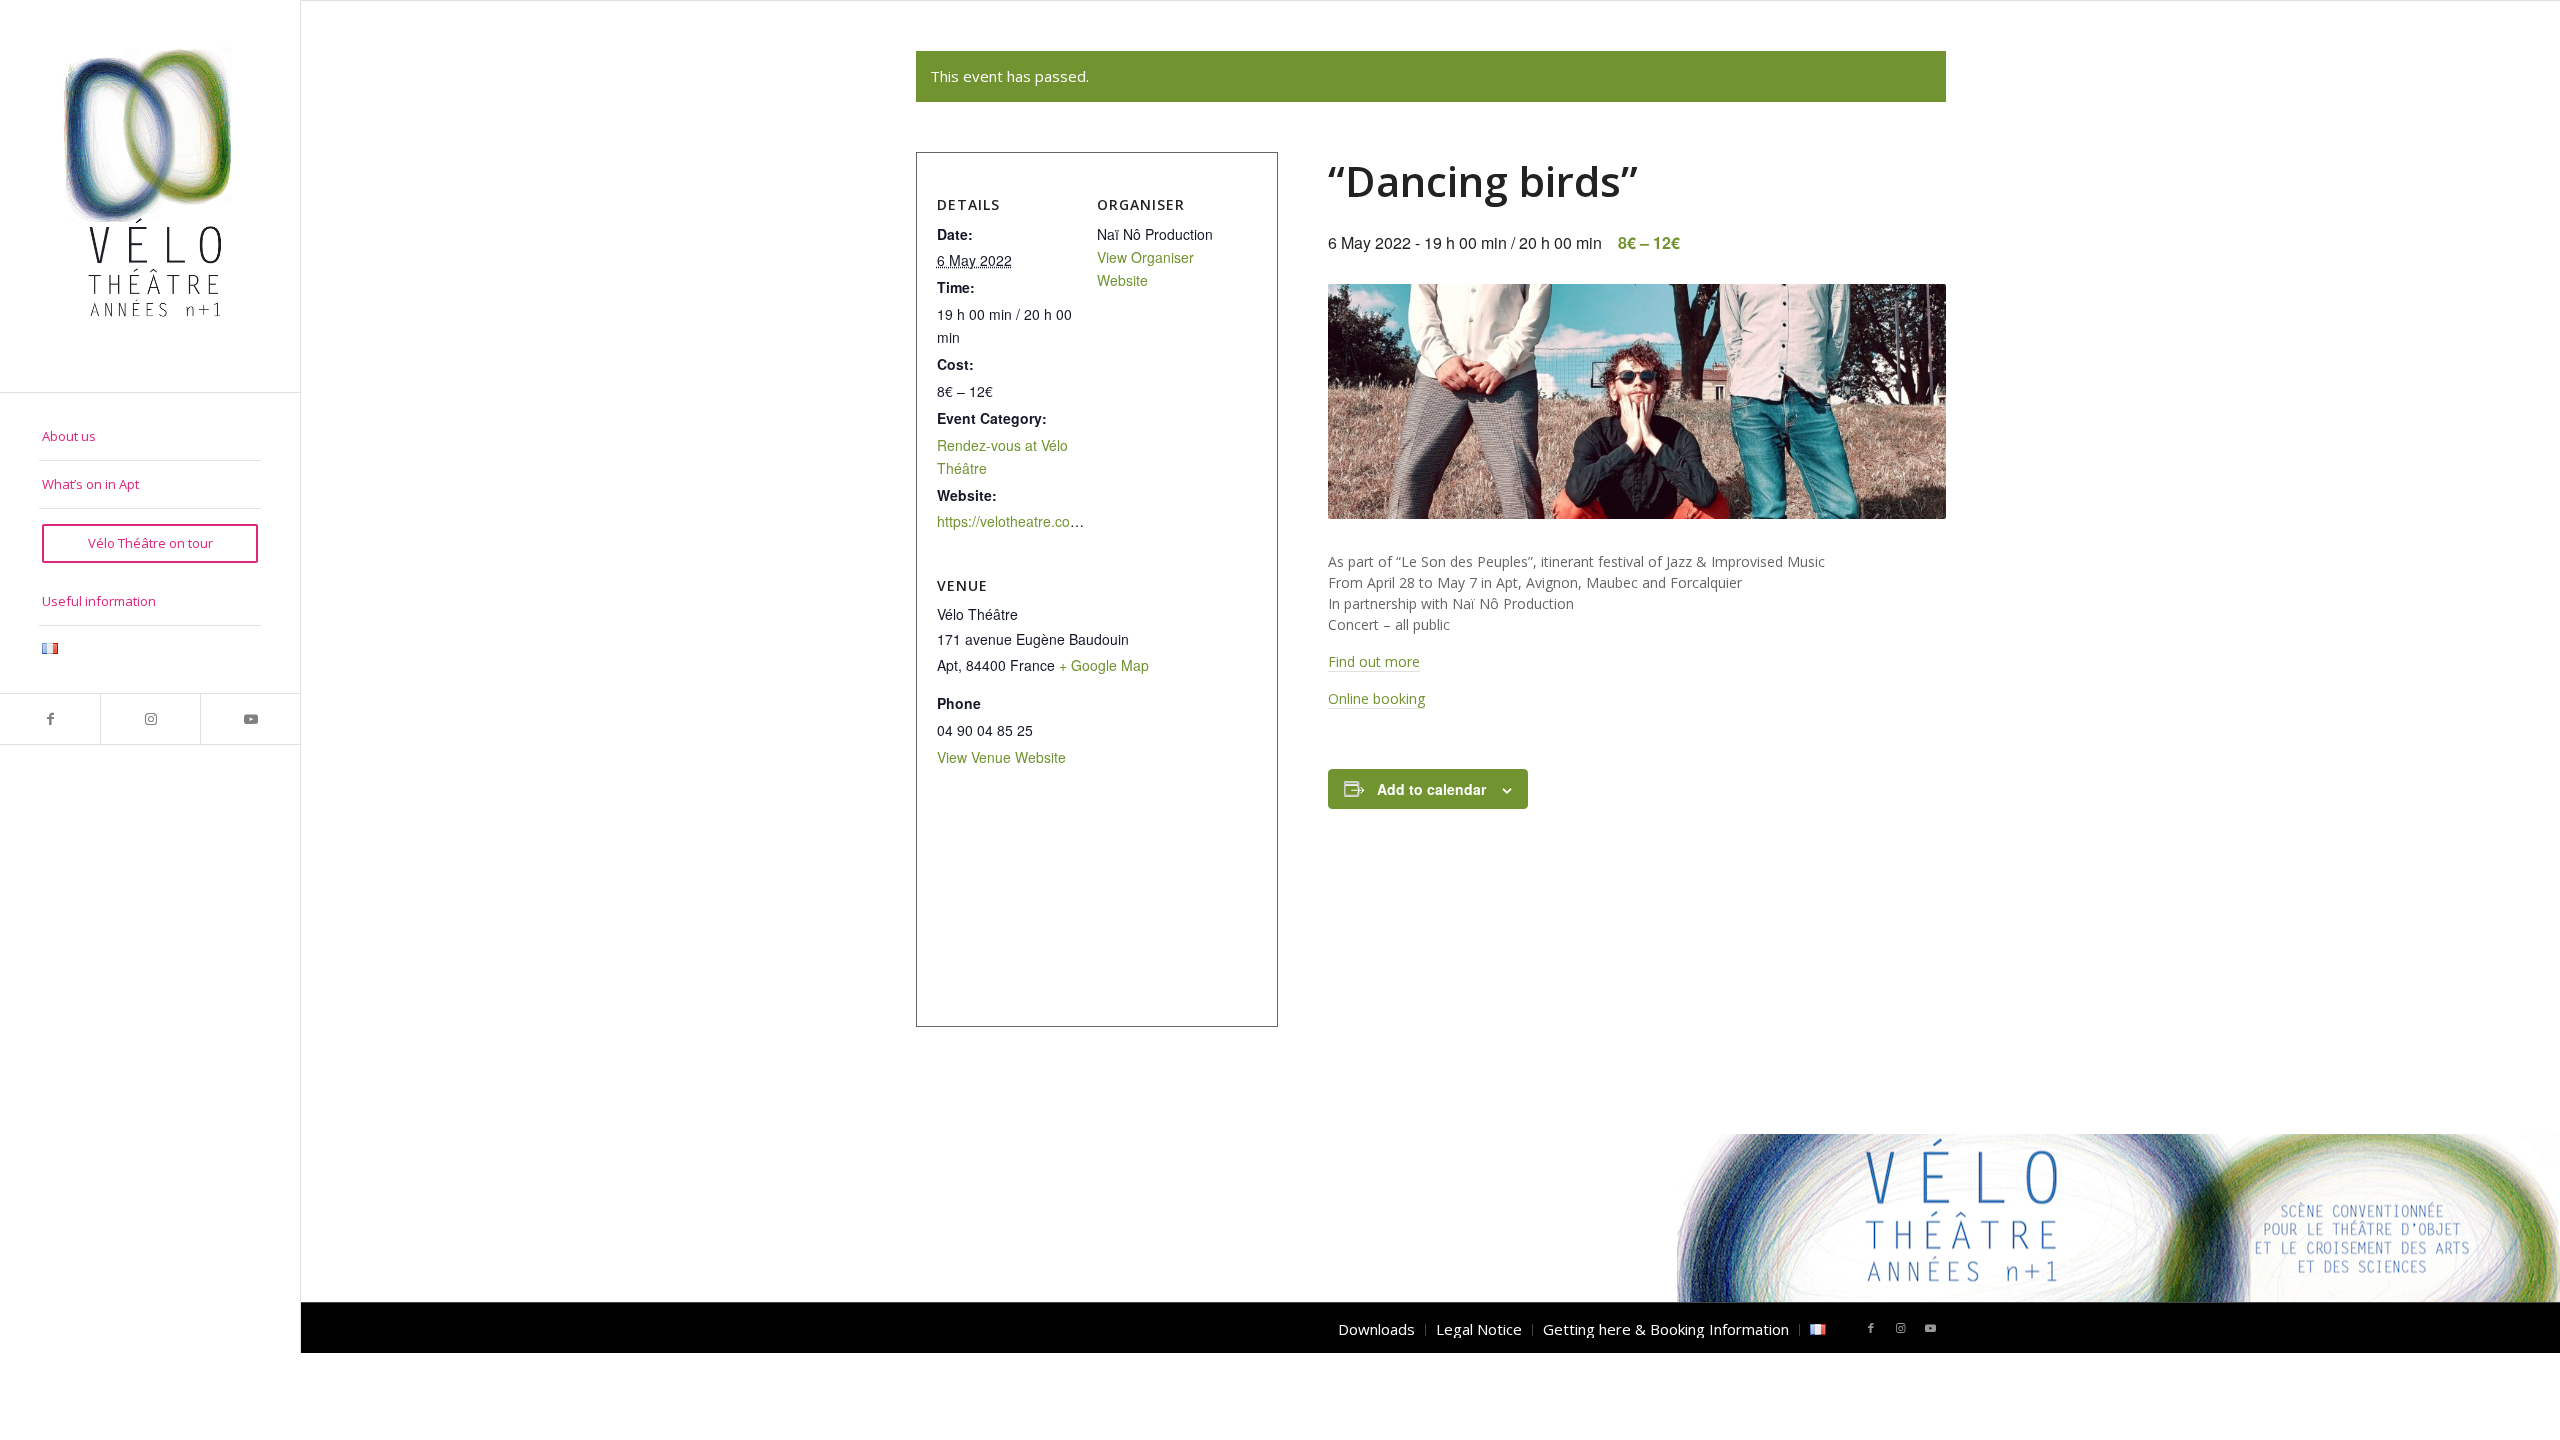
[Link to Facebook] (50, 719)
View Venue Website (1001, 757)
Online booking (1376, 698)
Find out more (1374, 661)
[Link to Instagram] (150, 719)
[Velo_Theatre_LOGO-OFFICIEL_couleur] (150, 196)
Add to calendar (1431, 789)
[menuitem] (150, 437)
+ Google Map (1104, 665)
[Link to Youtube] (250, 719)
